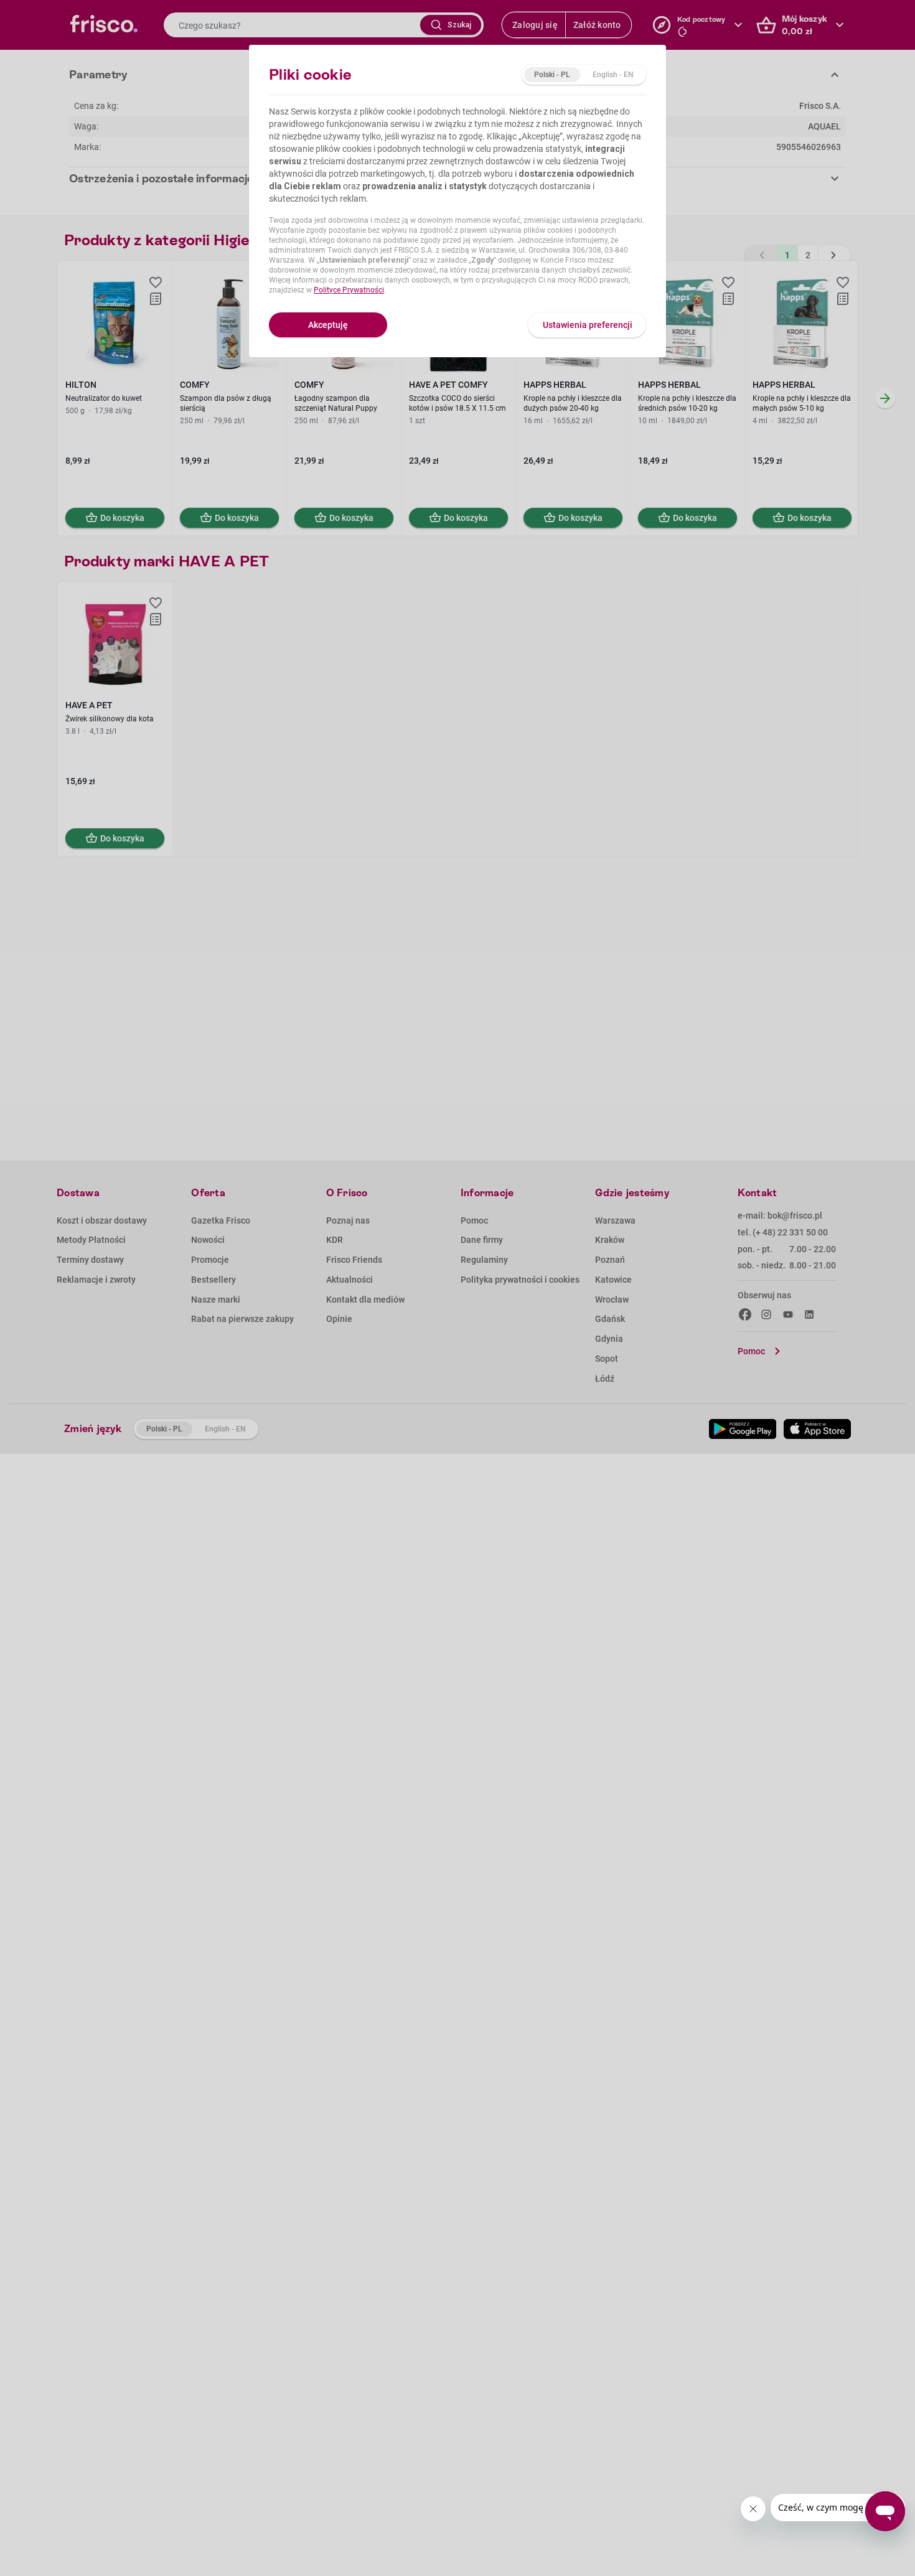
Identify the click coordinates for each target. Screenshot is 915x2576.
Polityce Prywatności (349, 290)
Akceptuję (328, 325)
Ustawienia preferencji (588, 325)
